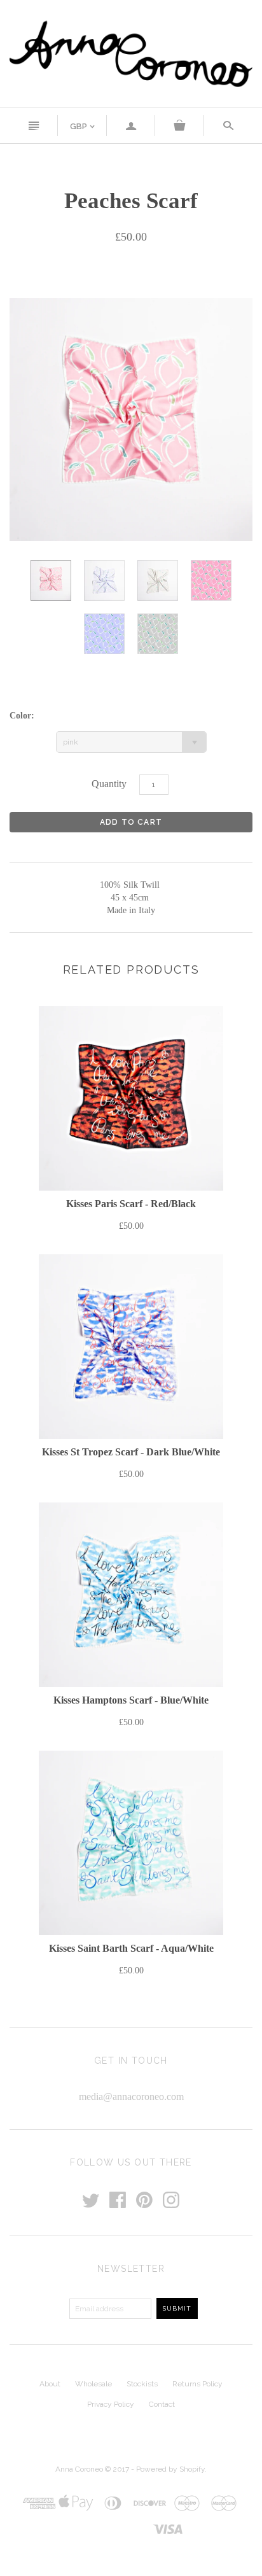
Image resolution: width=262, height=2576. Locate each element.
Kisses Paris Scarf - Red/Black (131, 1204)
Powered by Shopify (170, 2469)
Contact (162, 2404)
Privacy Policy (111, 2404)
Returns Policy (197, 2384)
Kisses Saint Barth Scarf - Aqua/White (131, 1948)
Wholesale (93, 2384)
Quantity (109, 784)
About (50, 2384)
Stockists (142, 2384)
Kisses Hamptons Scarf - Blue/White (131, 1700)
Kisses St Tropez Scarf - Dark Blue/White (131, 1452)
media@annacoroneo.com (131, 2096)
